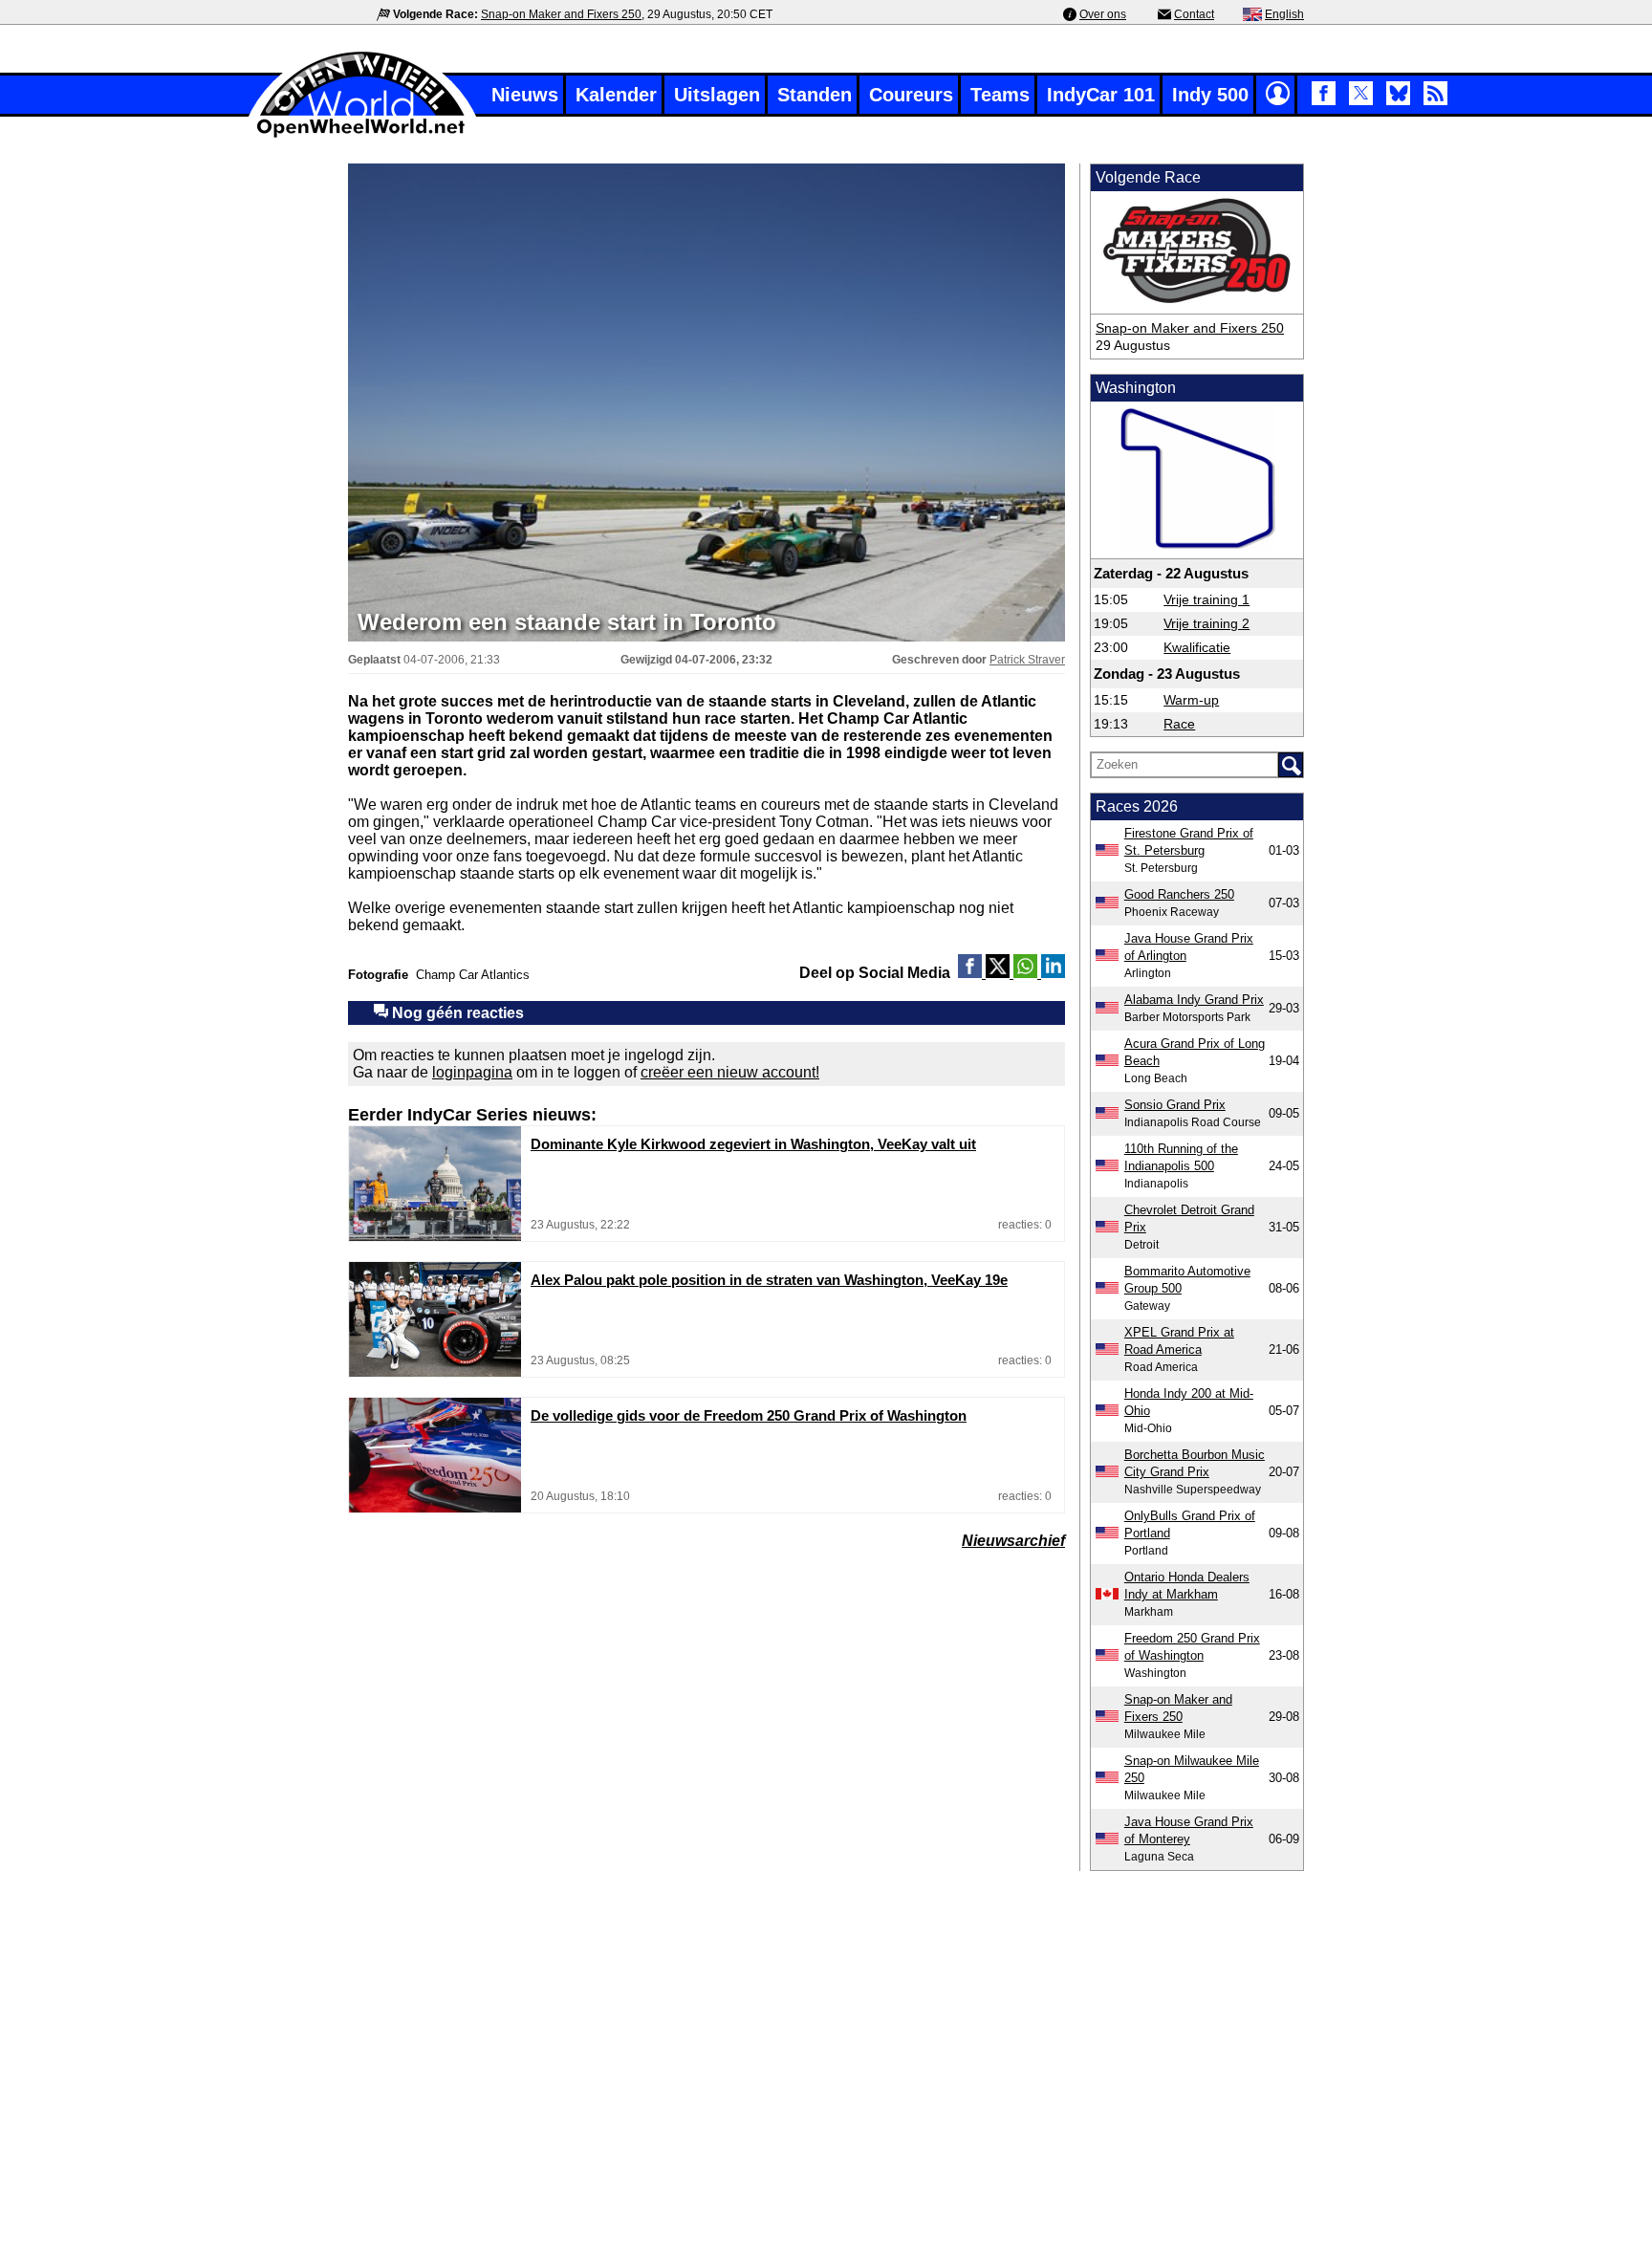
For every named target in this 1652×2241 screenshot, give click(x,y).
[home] (362, 135)
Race (1179, 724)
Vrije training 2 (1206, 623)
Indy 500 (1210, 95)
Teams (1000, 95)
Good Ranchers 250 (1179, 894)
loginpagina (472, 1072)
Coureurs (911, 95)
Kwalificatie (1197, 647)
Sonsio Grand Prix (1175, 1105)
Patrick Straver (1027, 660)
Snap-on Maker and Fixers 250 (561, 14)
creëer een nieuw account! (730, 1072)
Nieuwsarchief (1013, 1541)
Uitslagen (717, 95)
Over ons (1103, 14)
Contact (1194, 14)
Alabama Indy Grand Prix (1194, 1000)
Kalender (616, 95)
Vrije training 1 (1206, 599)
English (1284, 14)
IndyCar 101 (1101, 95)
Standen (815, 95)
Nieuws (525, 95)
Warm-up (1191, 700)
